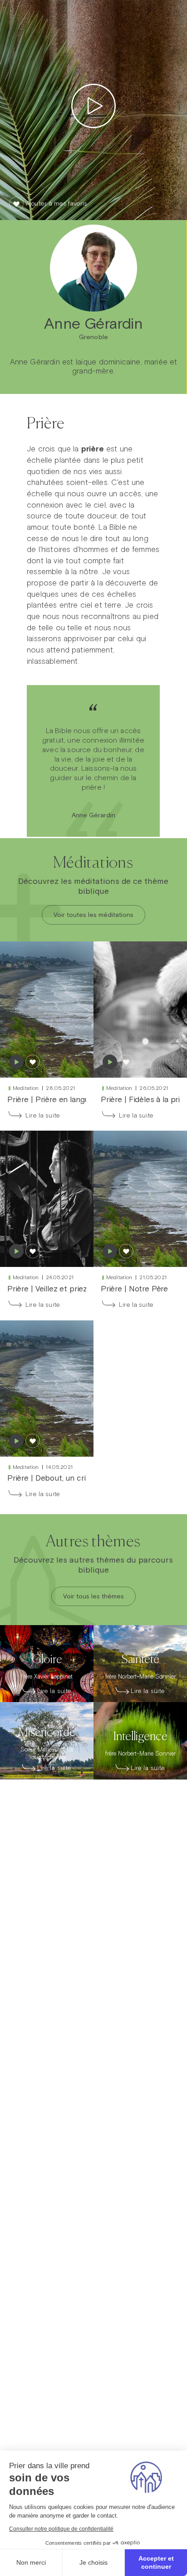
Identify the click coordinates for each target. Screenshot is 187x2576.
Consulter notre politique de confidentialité (61, 2529)
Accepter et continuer (156, 2562)
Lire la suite (43, 1115)
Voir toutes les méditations (93, 915)
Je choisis (93, 2562)
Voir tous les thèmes (93, 1596)
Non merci (31, 2562)
